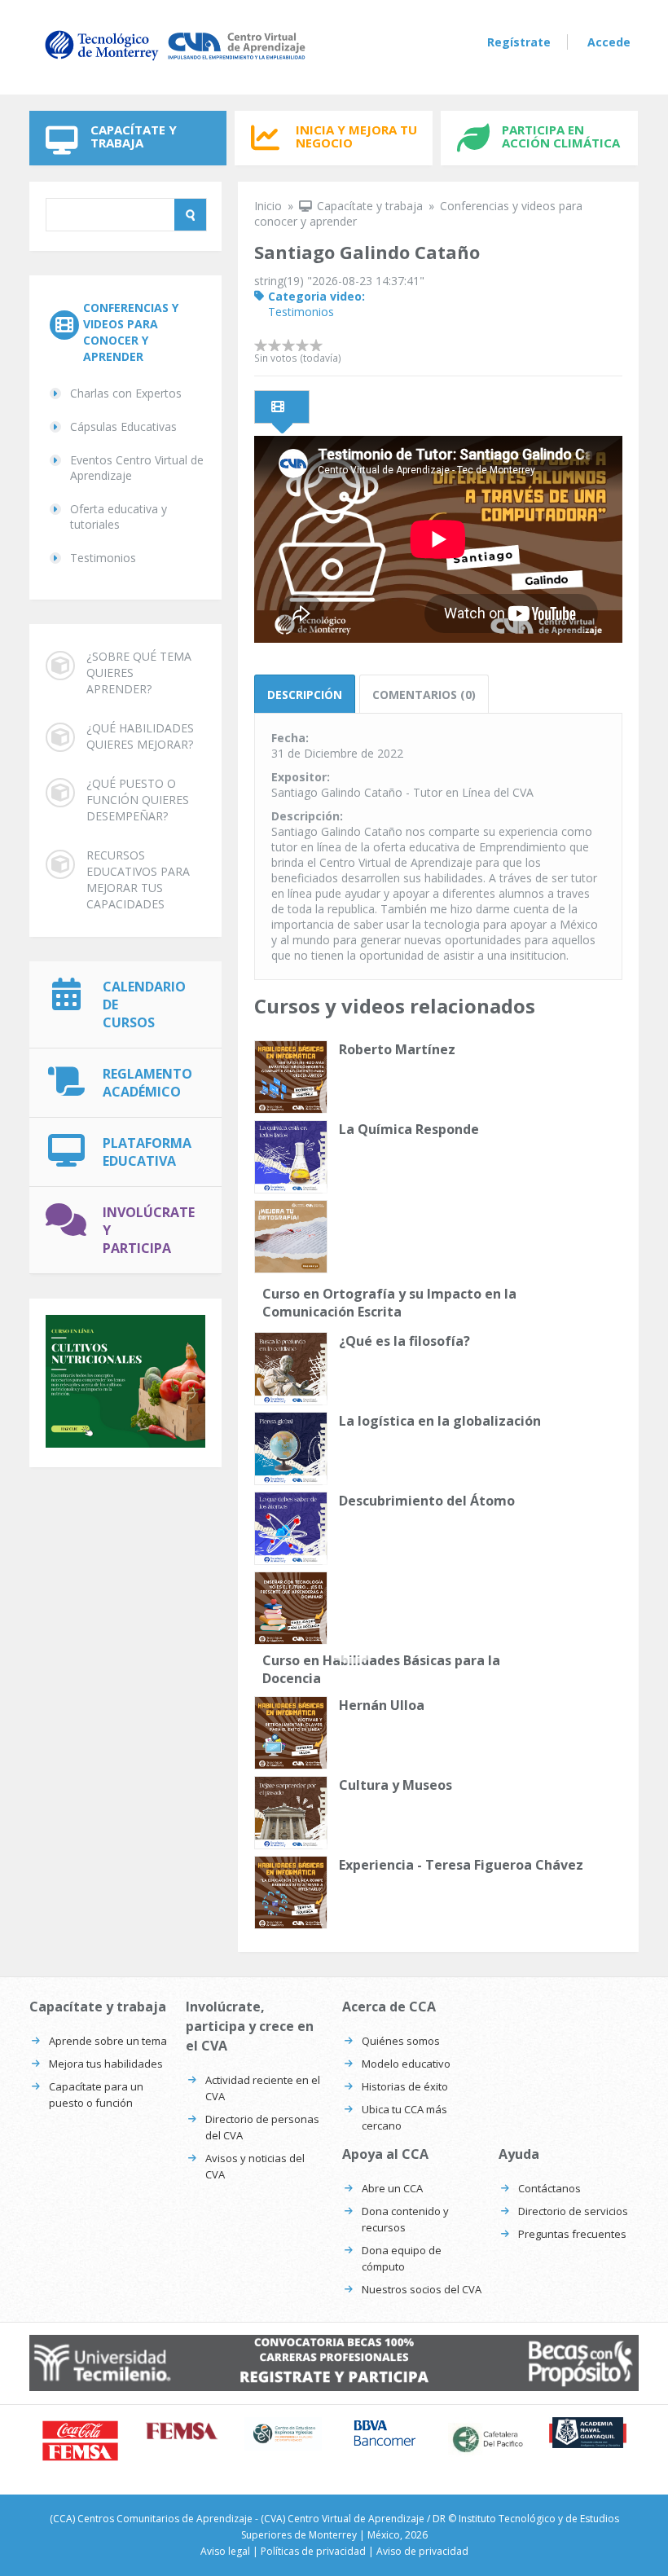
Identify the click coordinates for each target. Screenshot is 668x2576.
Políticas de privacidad (313, 2551)
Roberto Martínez (397, 1049)
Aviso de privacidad (422, 2551)
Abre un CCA (392, 2188)
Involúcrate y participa (149, 1230)
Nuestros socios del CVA (422, 2289)
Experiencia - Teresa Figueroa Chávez (461, 1865)
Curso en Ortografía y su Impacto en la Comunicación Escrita (389, 1303)
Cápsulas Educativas (123, 426)
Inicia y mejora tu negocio (356, 136)
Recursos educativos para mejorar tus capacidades (138, 879)
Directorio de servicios (573, 2211)
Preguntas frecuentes (572, 2234)
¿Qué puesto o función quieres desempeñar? (138, 800)
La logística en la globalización (440, 1421)
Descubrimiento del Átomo (427, 1501)
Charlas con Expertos (126, 393)
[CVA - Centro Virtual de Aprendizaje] (175, 60)
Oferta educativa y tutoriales (119, 517)
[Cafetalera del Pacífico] (487, 2439)
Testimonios (103, 558)
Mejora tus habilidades (106, 2064)
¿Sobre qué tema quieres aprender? (139, 673)
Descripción (305, 695)
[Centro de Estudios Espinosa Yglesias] (283, 2434)
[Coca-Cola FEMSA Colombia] (80, 2441)
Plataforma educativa (147, 1152)
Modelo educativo (406, 2064)
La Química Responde (409, 1129)
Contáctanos (549, 2188)
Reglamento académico (147, 1083)
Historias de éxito (405, 2086)
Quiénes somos (401, 2041)
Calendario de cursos (144, 1004)
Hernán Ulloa (382, 1705)
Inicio (268, 206)
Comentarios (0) (424, 695)
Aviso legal (225, 2551)
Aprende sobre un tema (108, 2041)
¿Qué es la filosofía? (404, 1341)
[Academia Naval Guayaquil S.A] (588, 2433)
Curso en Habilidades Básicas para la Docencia (381, 1669)
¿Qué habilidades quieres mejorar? (140, 736)
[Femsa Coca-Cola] (182, 2431)
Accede (609, 42)
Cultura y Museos (396, 1785)
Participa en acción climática (561, 136)
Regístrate (519, 42)
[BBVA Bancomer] (385, 2433)
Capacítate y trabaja (134, 136)
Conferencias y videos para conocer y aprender (131, 332)
